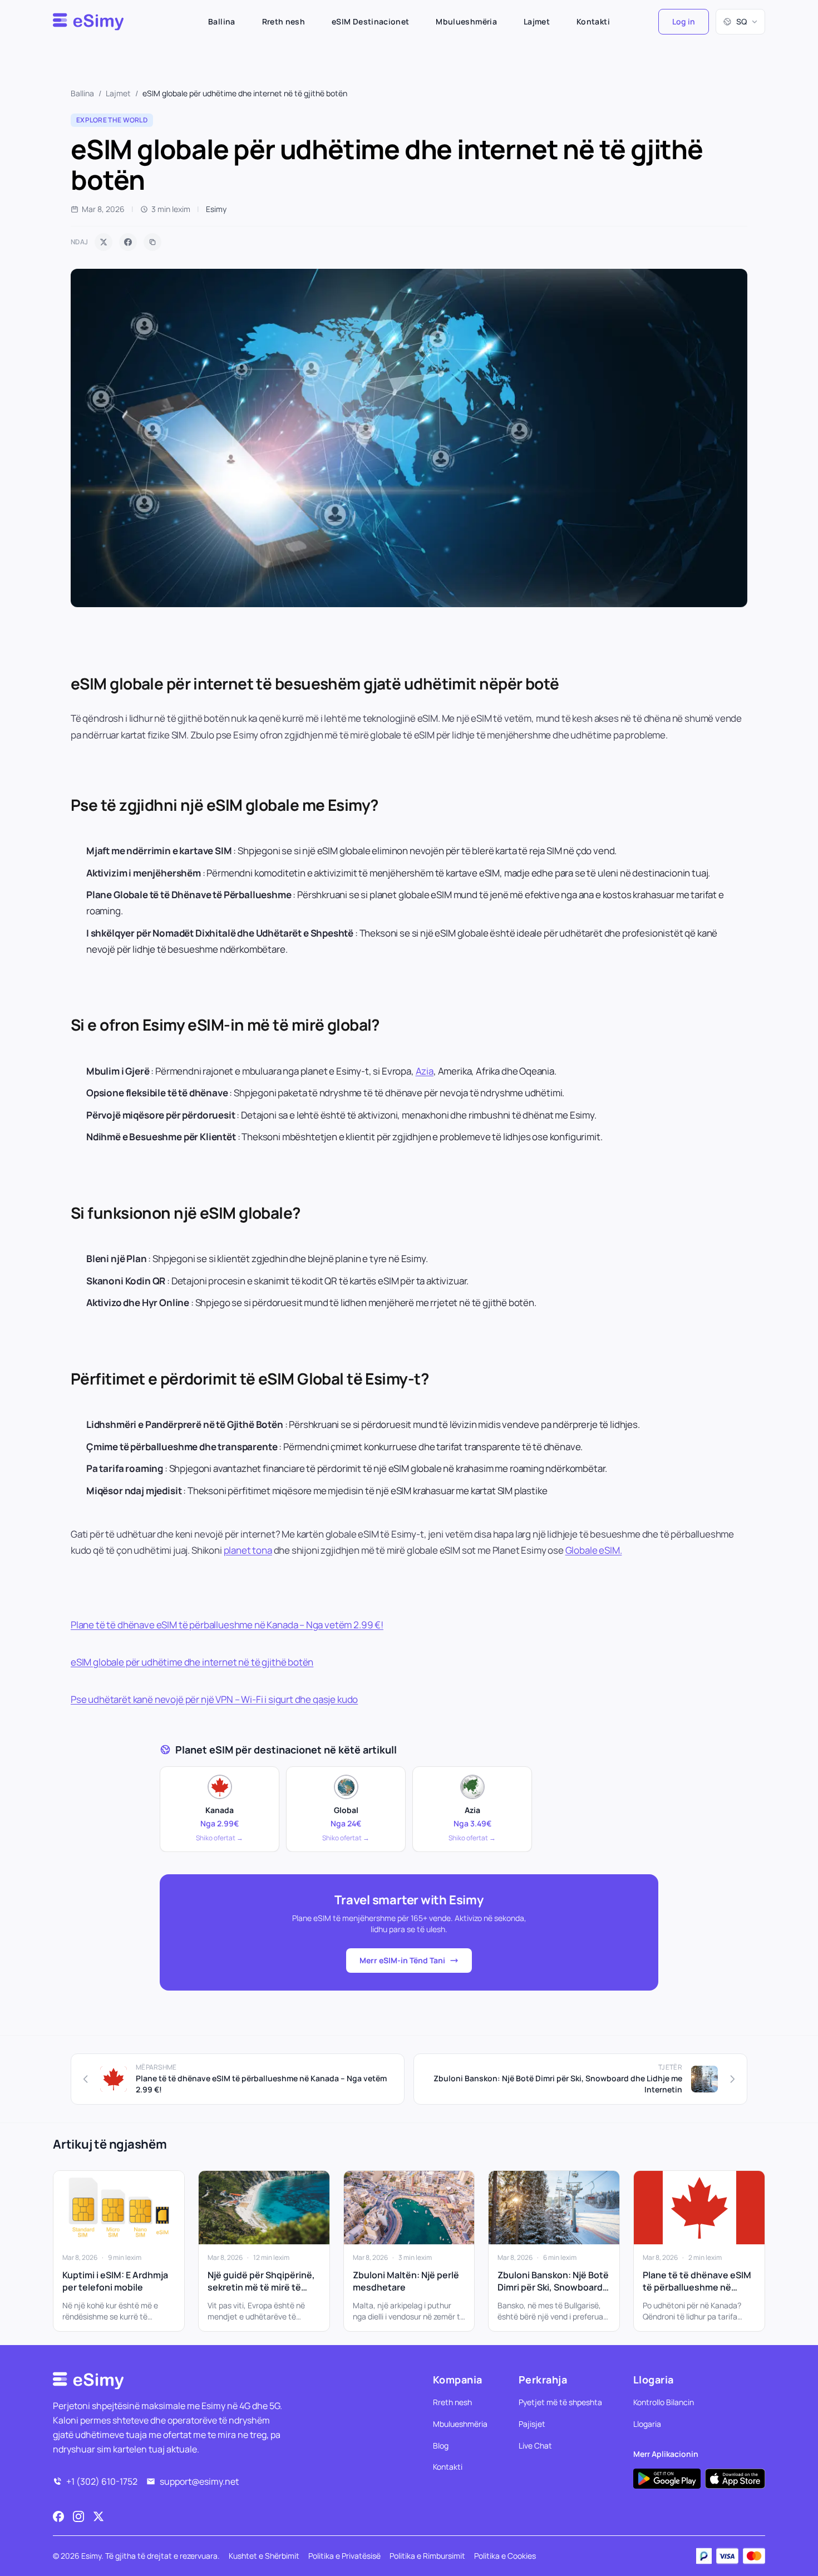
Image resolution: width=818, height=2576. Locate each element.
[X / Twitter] (98, 2516)
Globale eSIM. (594, 1550)
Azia (425, 1071)
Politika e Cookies (505, 2556)
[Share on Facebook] (128, 242)
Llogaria (647, 2423)
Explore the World (112, 120)
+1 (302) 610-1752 (102, 2481)
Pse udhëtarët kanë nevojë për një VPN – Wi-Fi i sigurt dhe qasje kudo (214, 1699)
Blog (441, 2445)
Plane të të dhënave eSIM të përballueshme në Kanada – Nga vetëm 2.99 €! (227, 1625)
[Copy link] (152, 242)
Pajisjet (532, 2423)
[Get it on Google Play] (667, 2478)
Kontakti (593, 21)
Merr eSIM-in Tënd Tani (402, 1960)
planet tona (248, 1550)
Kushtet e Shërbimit (264, 2556)
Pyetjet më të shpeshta (560, 2402)
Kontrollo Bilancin (664, 2402)
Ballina (221, 21)
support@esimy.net (199, 2481)
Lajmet (537, 21)
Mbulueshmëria (466, 21)
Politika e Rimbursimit (427, 2556)
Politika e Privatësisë (344, 2556)
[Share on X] (104, 242)
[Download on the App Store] (735, 2478)
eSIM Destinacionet (370, 21)
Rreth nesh (284, 21)
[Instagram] (78, 2516)
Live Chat (535, 2445)
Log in (684, 21)
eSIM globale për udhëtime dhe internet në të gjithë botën (192, 1662)
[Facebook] (58, 2516)
